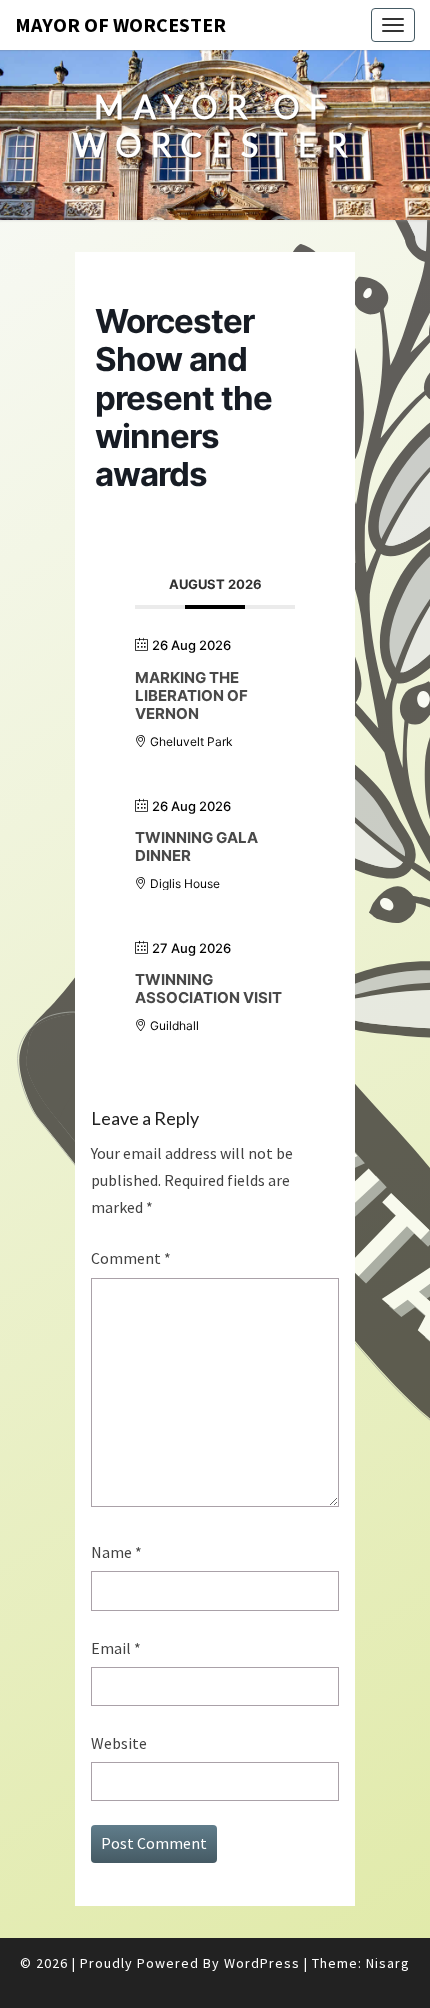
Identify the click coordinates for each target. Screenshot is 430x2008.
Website (119, 1743)
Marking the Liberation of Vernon (191, 695)
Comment (131, 1258)
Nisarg (388, 1963)
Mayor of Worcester (120, 24)
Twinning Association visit (208, 988)
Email (116, 1648)
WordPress (262, 1963)
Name (116, 1552)
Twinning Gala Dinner (196, 846)
